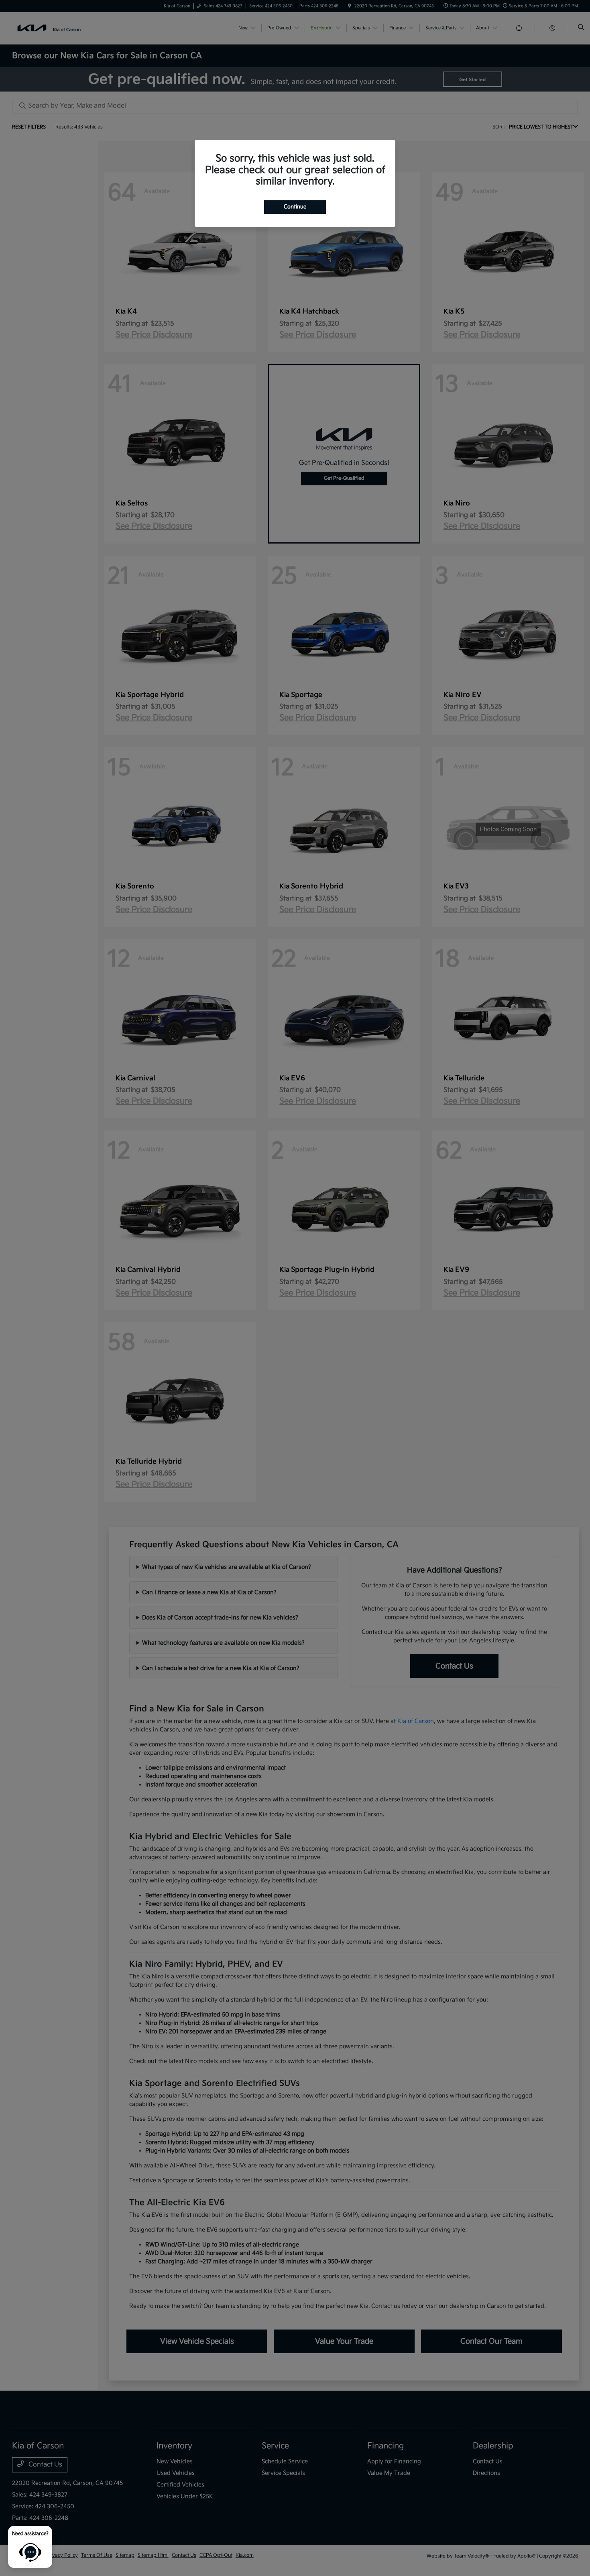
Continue (295, 207)
